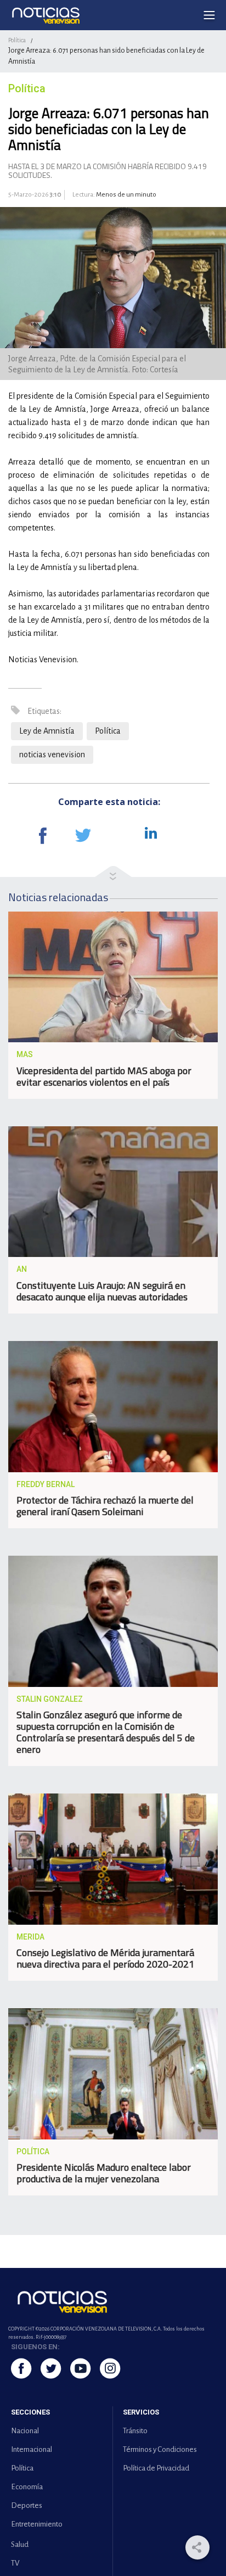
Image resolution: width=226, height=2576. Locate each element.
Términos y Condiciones (160, 2449)
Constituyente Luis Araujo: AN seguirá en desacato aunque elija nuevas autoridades (102, 1291)
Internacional (32, 2449)
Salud (20, 2544)
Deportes (27, 2505)
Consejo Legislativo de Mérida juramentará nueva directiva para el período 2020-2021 (105, 1958)
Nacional (25, 2431)
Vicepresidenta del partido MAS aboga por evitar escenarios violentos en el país (104, 1076)
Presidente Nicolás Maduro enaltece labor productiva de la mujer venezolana (104, 2173)
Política (17, 40)
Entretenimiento (37, 2524)
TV (15, 2563)
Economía (27, 2487)
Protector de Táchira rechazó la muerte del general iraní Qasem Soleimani (105, 1506)
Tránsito (135, 2431)
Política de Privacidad (156, 2468)
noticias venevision (52, 755)
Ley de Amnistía (47, 731)
